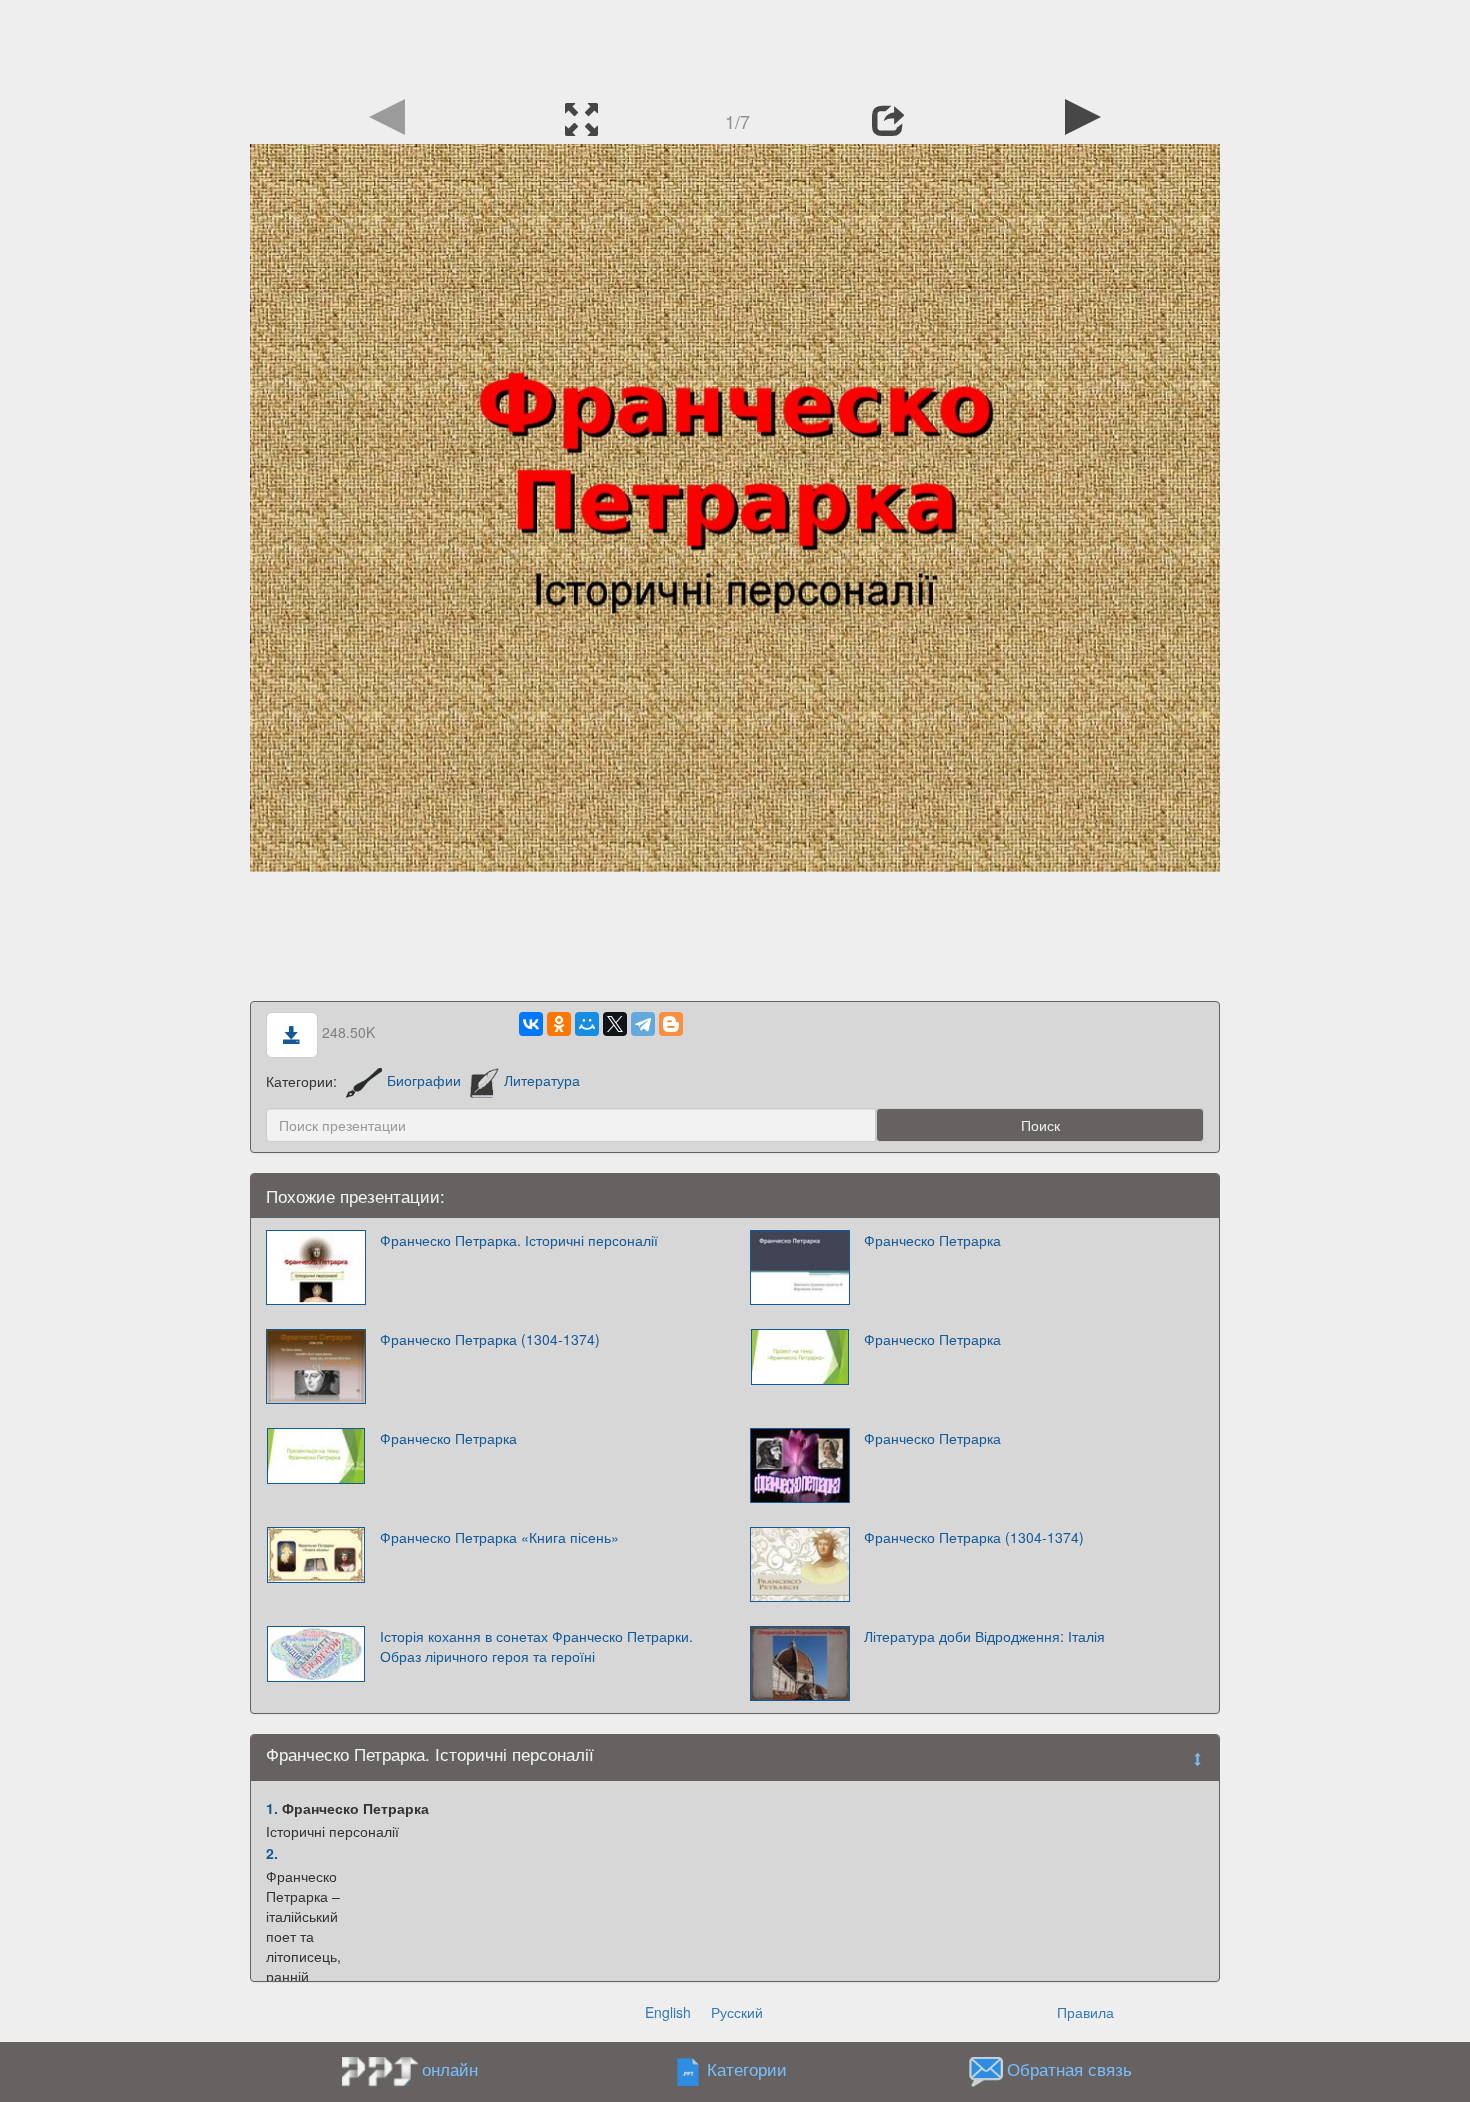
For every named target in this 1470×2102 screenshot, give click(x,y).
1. (272, 1808)
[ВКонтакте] (531, 1024)
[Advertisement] (735, 45)
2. (272, 1853)
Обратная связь (1069, 2069)
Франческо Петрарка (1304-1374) (490, 1339)
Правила (1085, 2012)
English (668, 2012)
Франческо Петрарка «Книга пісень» (499, 1537)
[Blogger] (671, 1024)
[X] (615, 1024)
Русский (737, 2012)
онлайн (450, 2069)
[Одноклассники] (559, 1024)
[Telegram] (643, 1024)
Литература (542, 1080)
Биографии (424, 1080)
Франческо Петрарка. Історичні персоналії (519, 1240)
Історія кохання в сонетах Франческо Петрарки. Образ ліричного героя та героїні (536, 1646)
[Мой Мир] (587, 1024)
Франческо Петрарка (932, 1240)
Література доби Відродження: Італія (984, 1636)
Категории (747, 2069)
